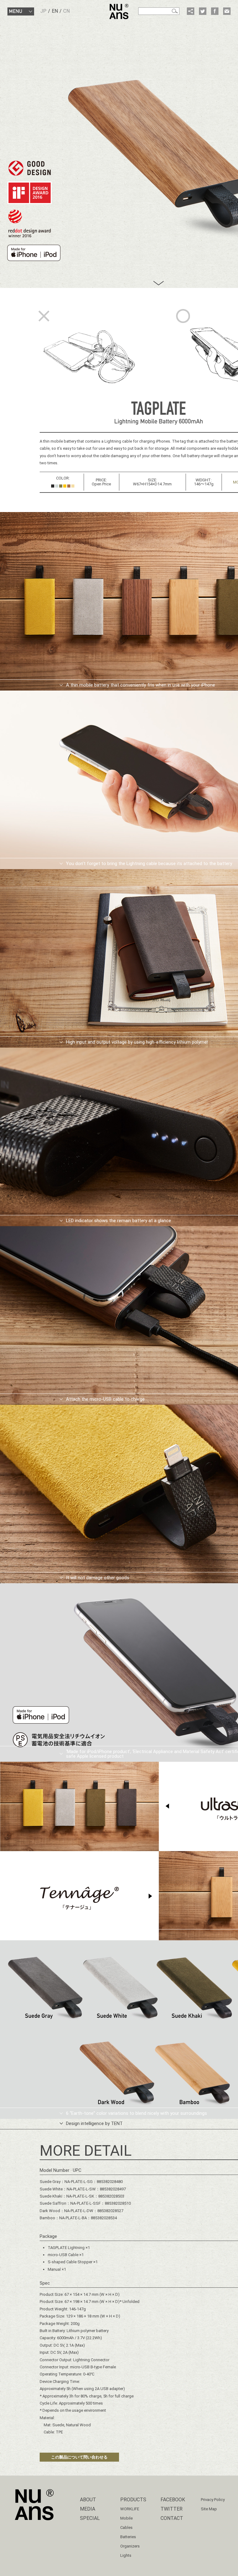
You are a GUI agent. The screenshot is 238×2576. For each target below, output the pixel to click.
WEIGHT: (204, 480)
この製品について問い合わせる (79, 2457)
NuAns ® (119, 11)
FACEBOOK (173, 2500)
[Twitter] (203, 11)
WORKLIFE (130, 2509)
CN (66, 11)
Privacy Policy (213, 2500)
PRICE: (101, 480)
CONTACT (172, 2518)
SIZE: (152, 480)
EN (55, 11)
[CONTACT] (227, 11)
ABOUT (88, 2500)
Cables (126, 2527)
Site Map (209, 2509)
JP (43, 11)
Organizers (130, 2546)
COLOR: (63, 478)
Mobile (126, 2518)
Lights (126, 2555)
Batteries (128, 2537)
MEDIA (88, 2509)
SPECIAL (90, 2518)
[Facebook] (215, 11)
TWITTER (172, 2509)
